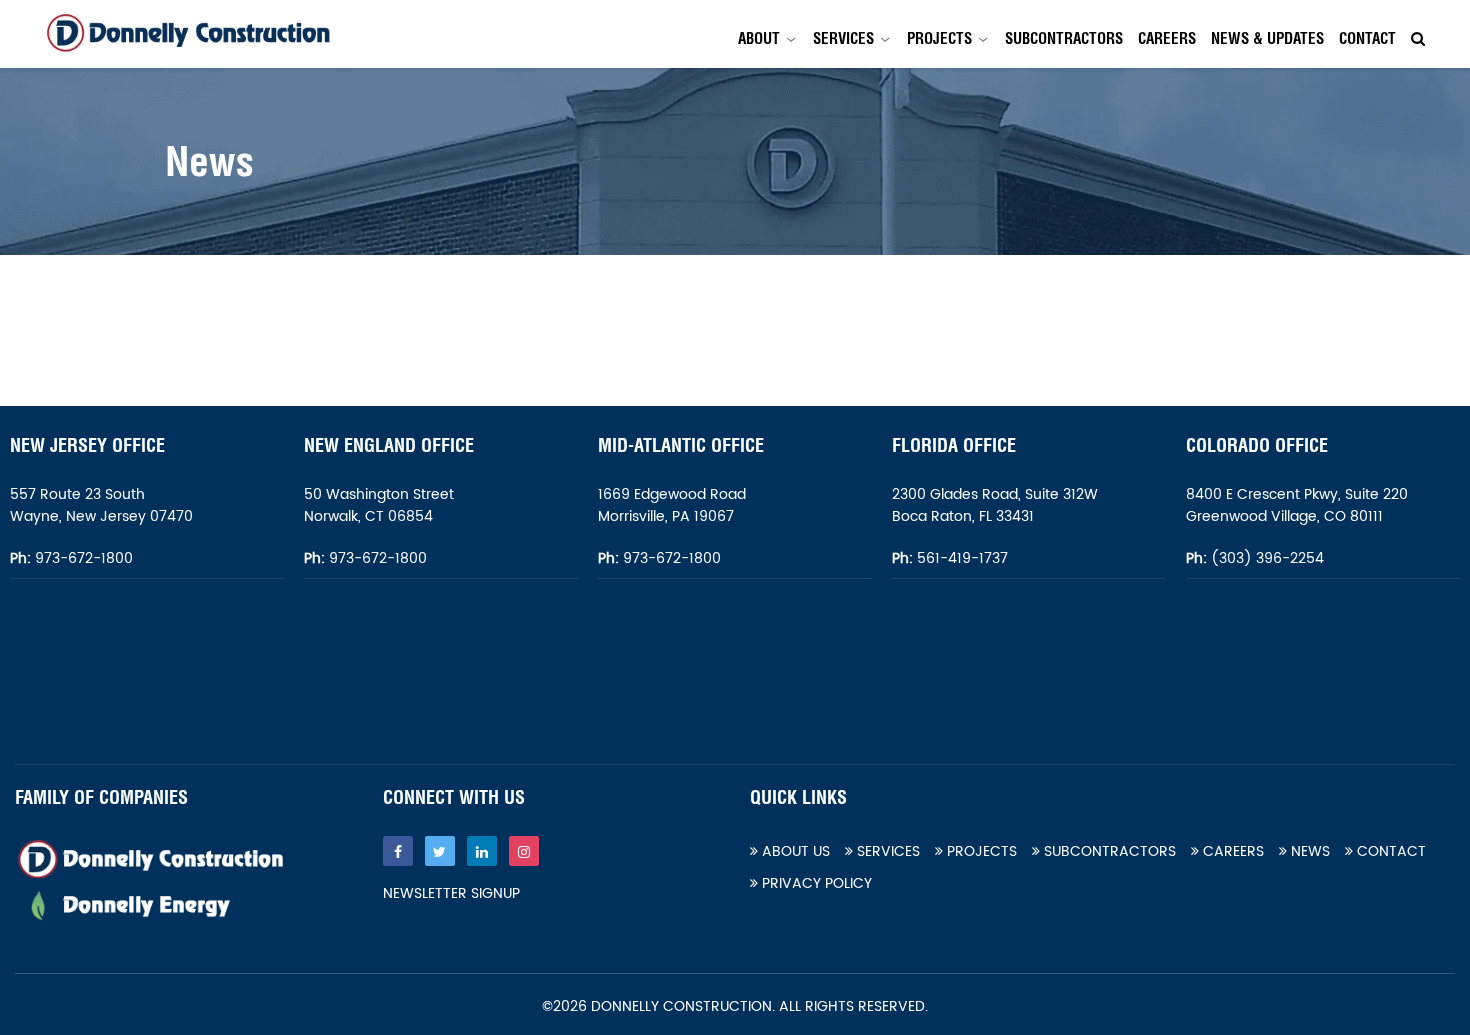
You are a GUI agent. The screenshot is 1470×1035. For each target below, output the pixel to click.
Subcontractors (1064, 38)
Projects (939, 38)
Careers (1167, 38)
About (759, 38)
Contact (1367, 38)
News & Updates (1267, 38)
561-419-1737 (962, 558)
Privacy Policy (815, 883)
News (1308, 851)
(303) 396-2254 (1265, 558)
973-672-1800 (82, 558)
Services (843, 38)
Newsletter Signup (451, 894)
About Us (794, 851)
